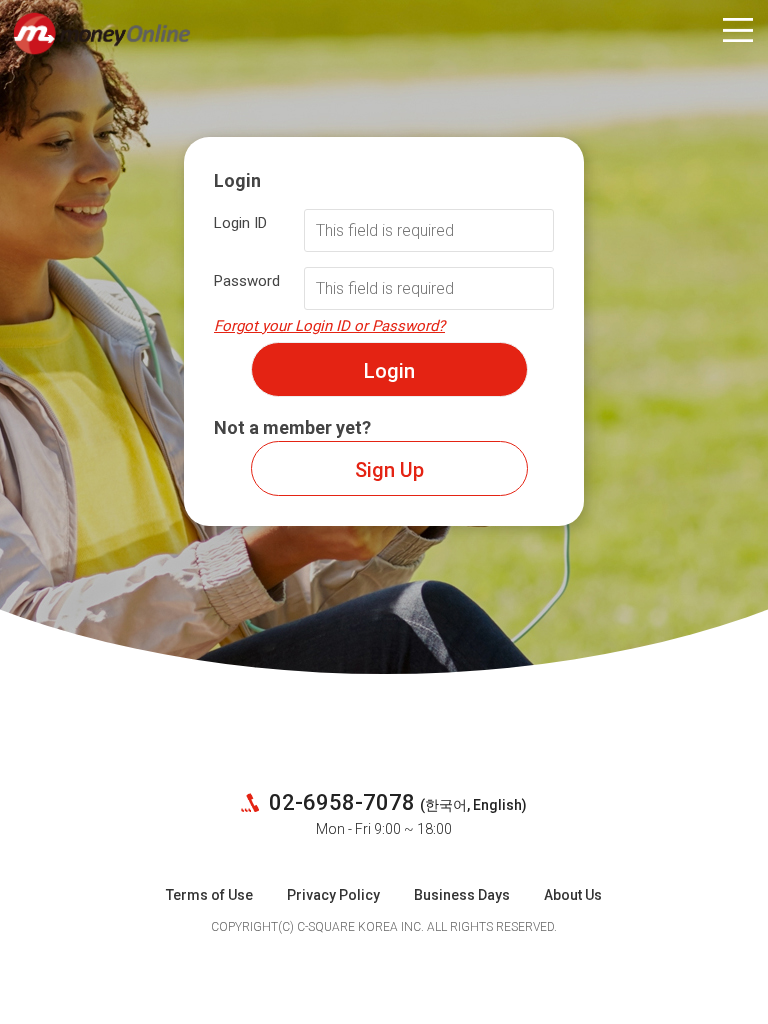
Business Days (462, 895)
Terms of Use (209, 895)
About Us (573, 895)
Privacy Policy (333, 895)
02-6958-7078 (339, 802)
